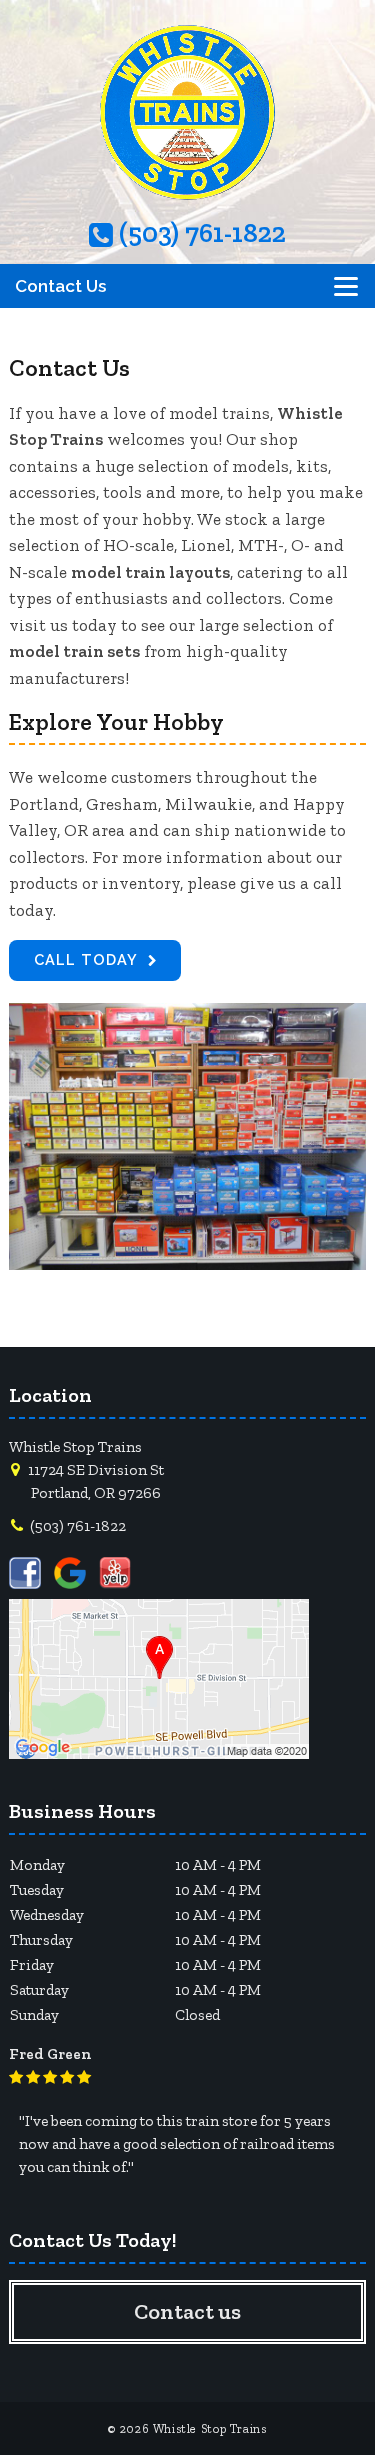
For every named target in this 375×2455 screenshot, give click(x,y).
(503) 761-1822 (199, 234)
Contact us (187, 2311)
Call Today (86, 959)
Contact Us (60, 286)
